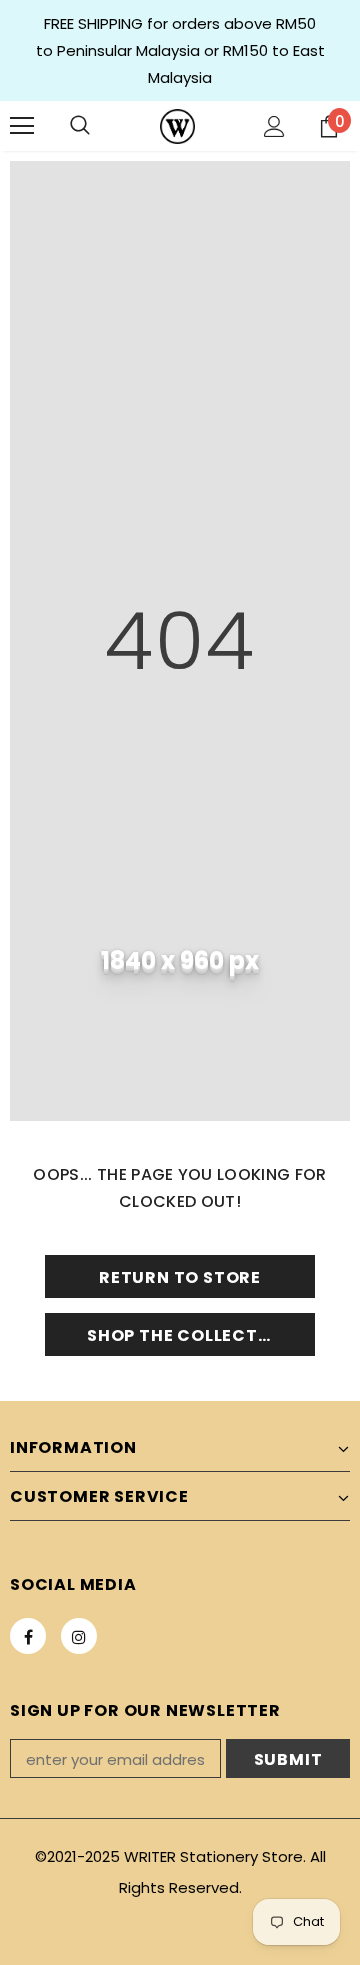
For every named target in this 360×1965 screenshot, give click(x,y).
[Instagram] (79, 1636)
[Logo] (177, 126)
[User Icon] (274, 126)
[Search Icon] (80, 126)
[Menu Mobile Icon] (22, 126)
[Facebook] (28, 1636)
